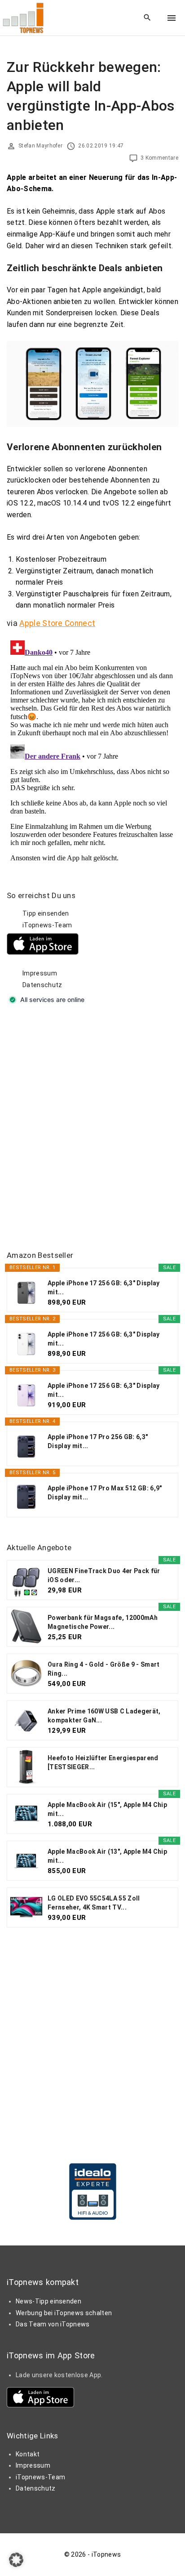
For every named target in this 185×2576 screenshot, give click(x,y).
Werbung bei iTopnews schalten (64, 2313)
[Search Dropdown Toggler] (148, 18)
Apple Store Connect (57, 623)
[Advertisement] (92, 1128)
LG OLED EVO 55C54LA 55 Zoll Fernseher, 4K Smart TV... (94, 1903)
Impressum (40, 973)
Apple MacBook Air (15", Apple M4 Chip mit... (107, 1809)
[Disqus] (92, 749)
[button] (16, 2560)
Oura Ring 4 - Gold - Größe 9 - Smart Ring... (104, 1669)
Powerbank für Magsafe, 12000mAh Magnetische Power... (103, 1622)
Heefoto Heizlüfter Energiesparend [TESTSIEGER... (103, 1762)
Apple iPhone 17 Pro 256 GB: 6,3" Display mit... (98, 1441)
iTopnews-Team (47, 925)
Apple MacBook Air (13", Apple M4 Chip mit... (107, 1856)
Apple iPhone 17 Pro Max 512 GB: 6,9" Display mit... (105, 1493)
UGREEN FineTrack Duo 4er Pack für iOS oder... (104, 1575)
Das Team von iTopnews (53, 2324)
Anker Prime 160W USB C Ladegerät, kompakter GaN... (104, 1716)
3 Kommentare (159, 158)
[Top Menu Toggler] (172, 18)
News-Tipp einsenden (48, 2301)
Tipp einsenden (46, 913)
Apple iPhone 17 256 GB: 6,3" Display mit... (104, 1288)
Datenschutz (42, 985)
